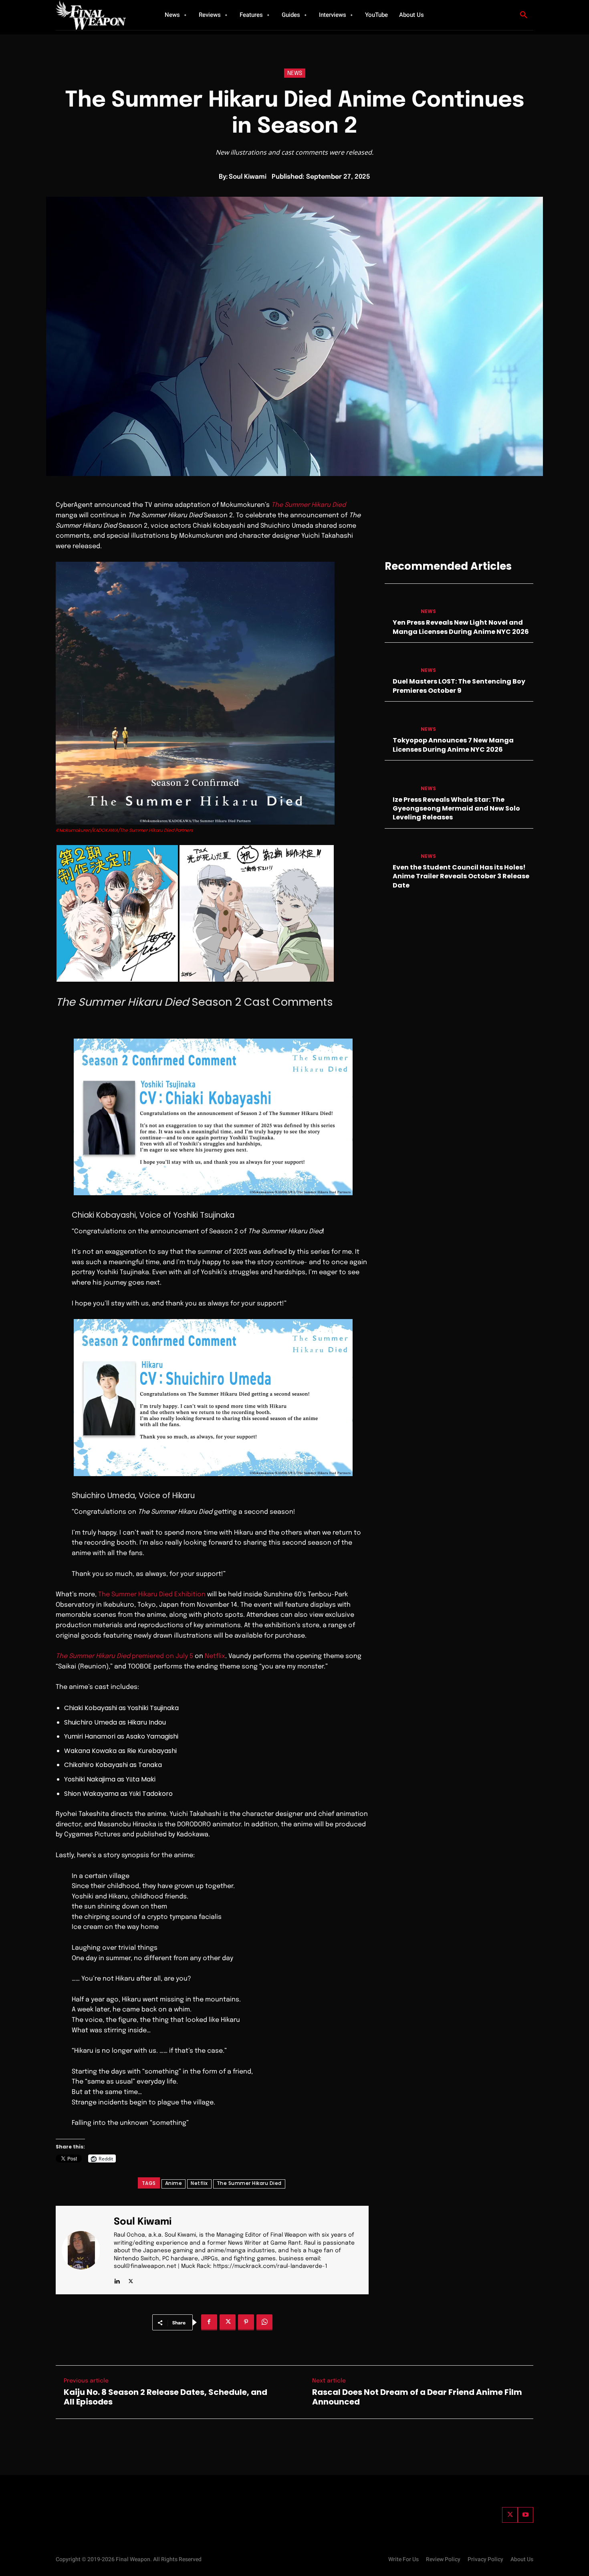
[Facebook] (209, 2322)
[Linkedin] (117, 2279)
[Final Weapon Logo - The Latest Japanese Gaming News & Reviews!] (100, 15)
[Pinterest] (246, 2322)
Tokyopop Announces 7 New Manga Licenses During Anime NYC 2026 (453, 745)
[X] (131, 2279)
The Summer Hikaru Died (249, 2183)
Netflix (215, 1656)
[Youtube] (525, 2515)
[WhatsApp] (264, 2322)
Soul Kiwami (248, 177)
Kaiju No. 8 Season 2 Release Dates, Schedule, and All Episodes (165, 2397)
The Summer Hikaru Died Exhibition (152, 1595)
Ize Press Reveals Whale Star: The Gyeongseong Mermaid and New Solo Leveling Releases (456, 809)
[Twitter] (510, 2515)
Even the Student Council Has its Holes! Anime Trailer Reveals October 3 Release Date (461, 876)
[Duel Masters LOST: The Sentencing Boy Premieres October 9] (399, 663)
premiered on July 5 (124, 1656)
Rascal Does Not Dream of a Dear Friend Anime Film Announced (417, 2397)
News (295, 73)
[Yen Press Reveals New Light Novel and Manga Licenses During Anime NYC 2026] (399, 604)
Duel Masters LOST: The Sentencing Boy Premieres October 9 (459, 686)
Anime (174, 2183)
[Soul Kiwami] (86, 2250)
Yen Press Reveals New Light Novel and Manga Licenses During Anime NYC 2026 (461, 627)
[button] (524, 15)
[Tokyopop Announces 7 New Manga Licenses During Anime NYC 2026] (399, 721)
